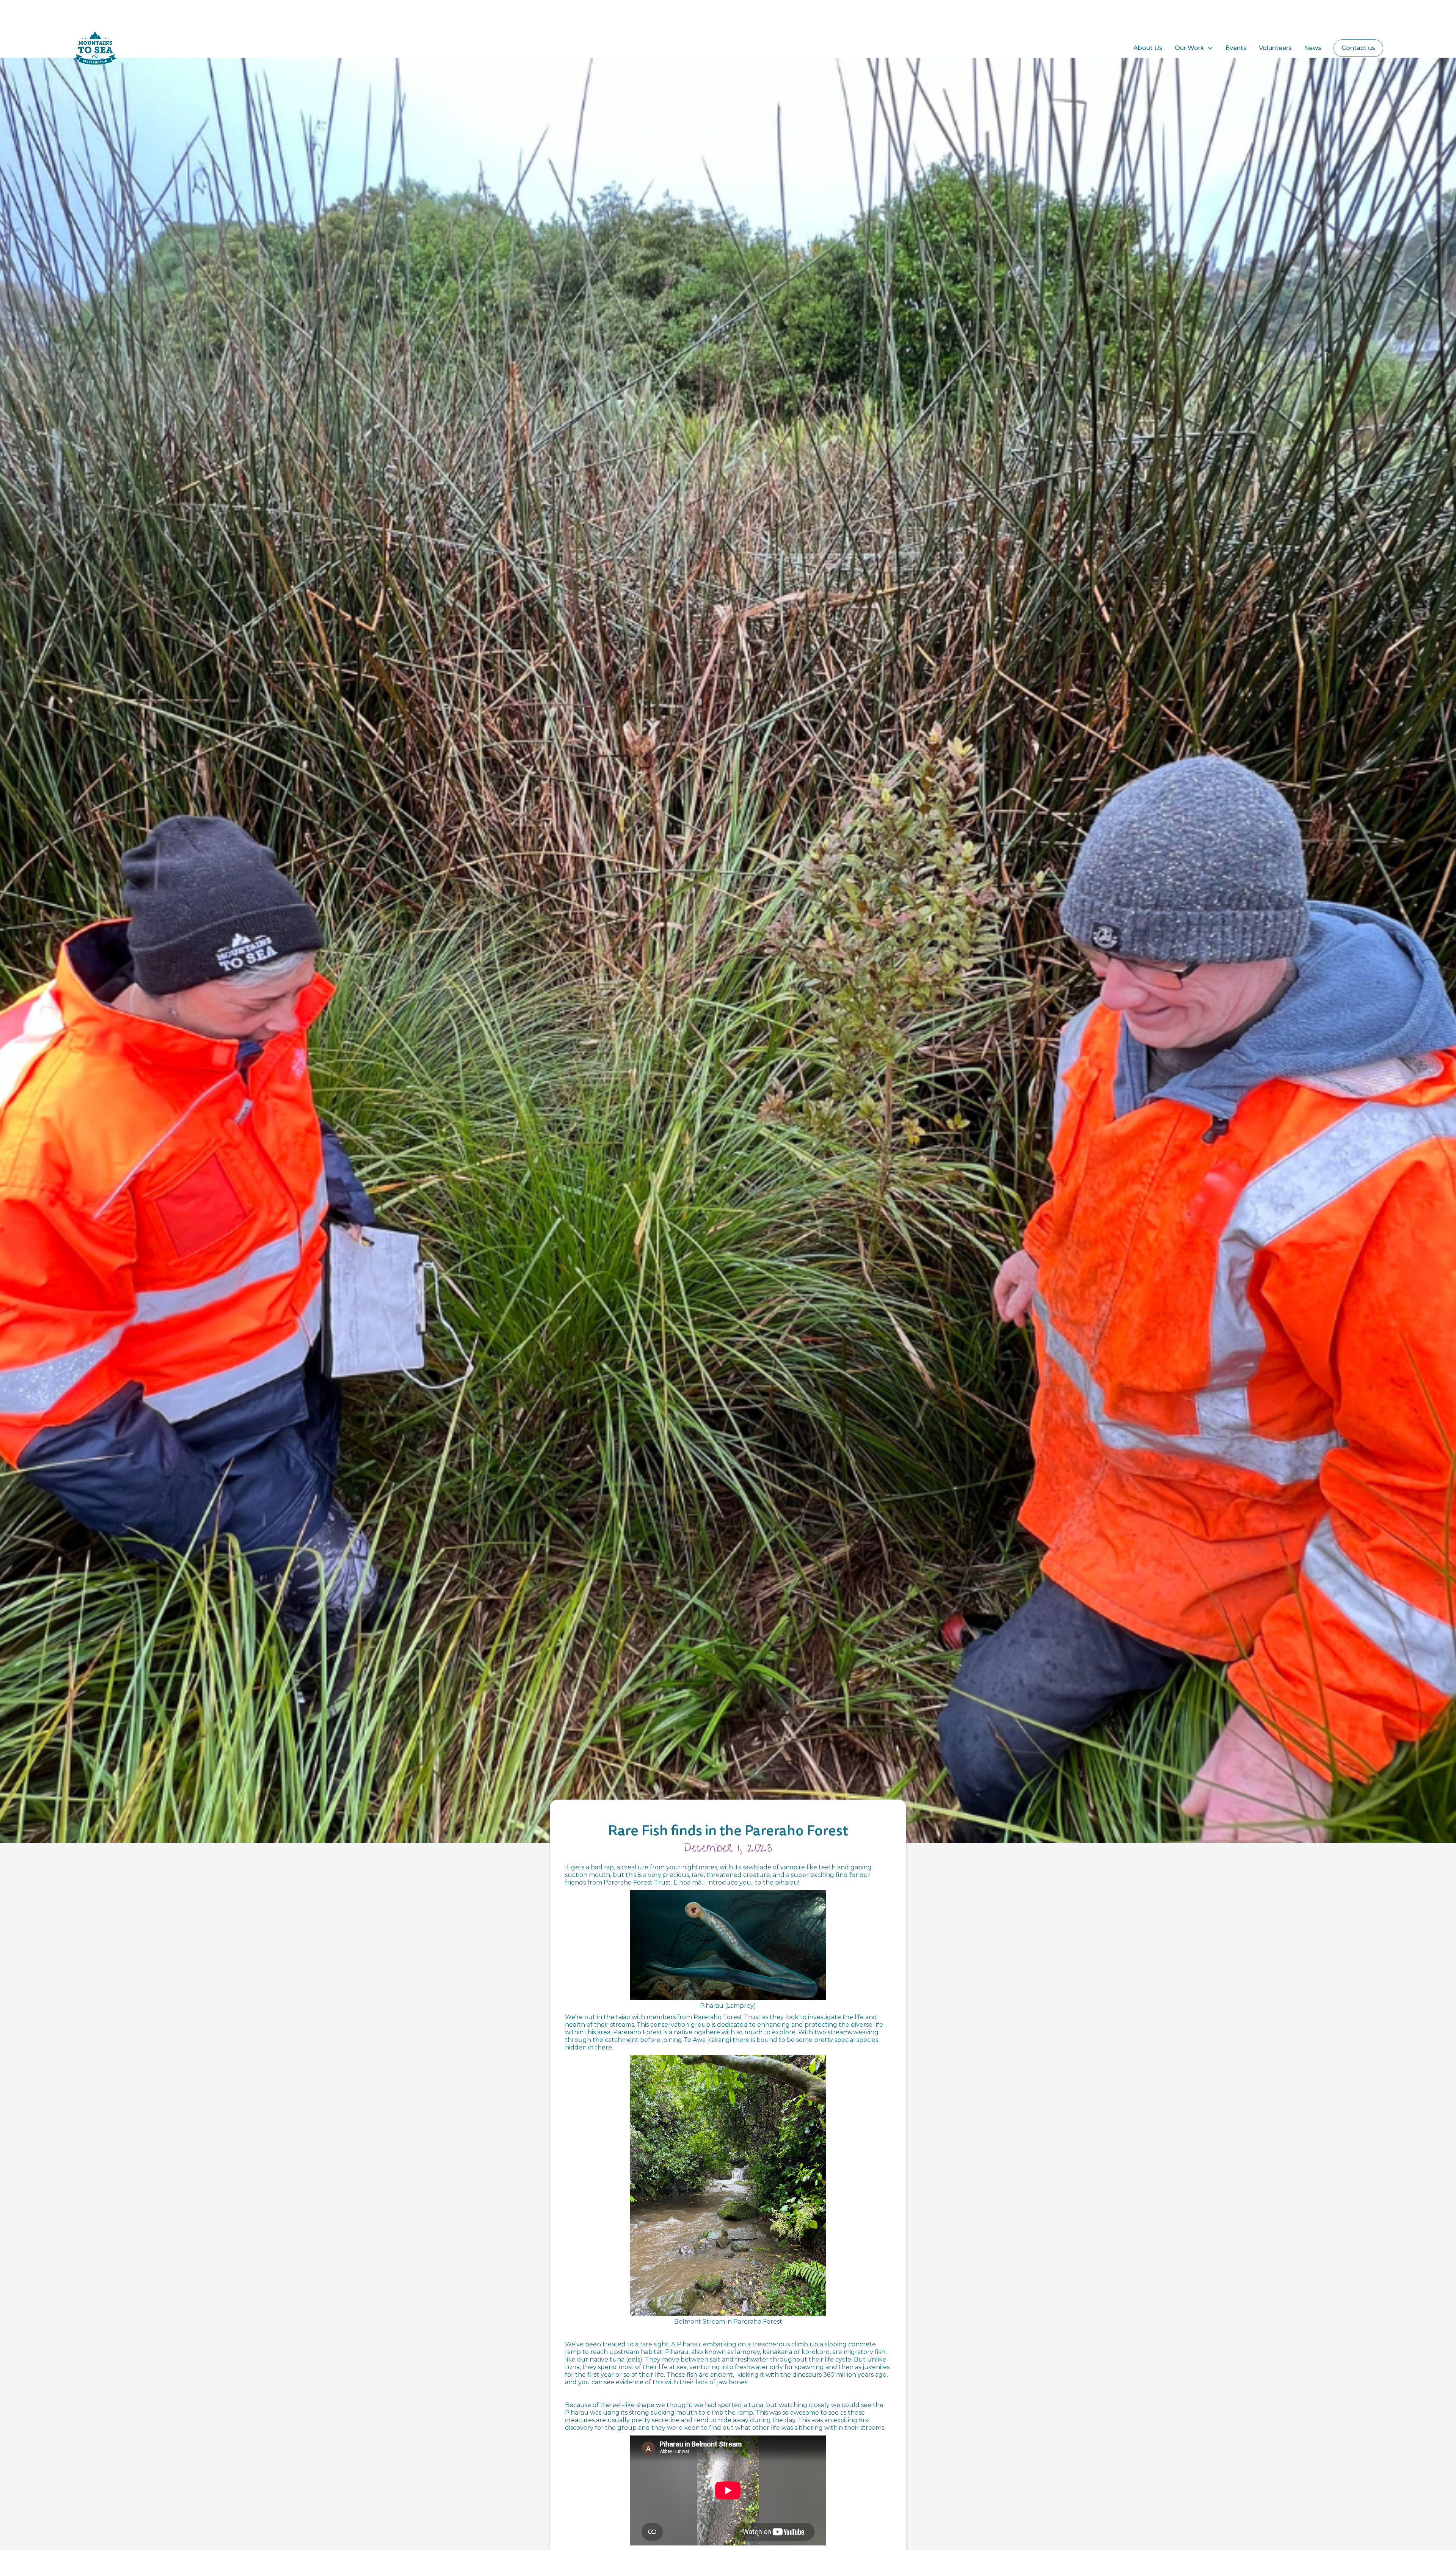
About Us (1148, 48)
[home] (110, 48)
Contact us (1358, 48)
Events (1236, 48)
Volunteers (1275, 48)
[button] (1194, 48)
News (1313, 48)
